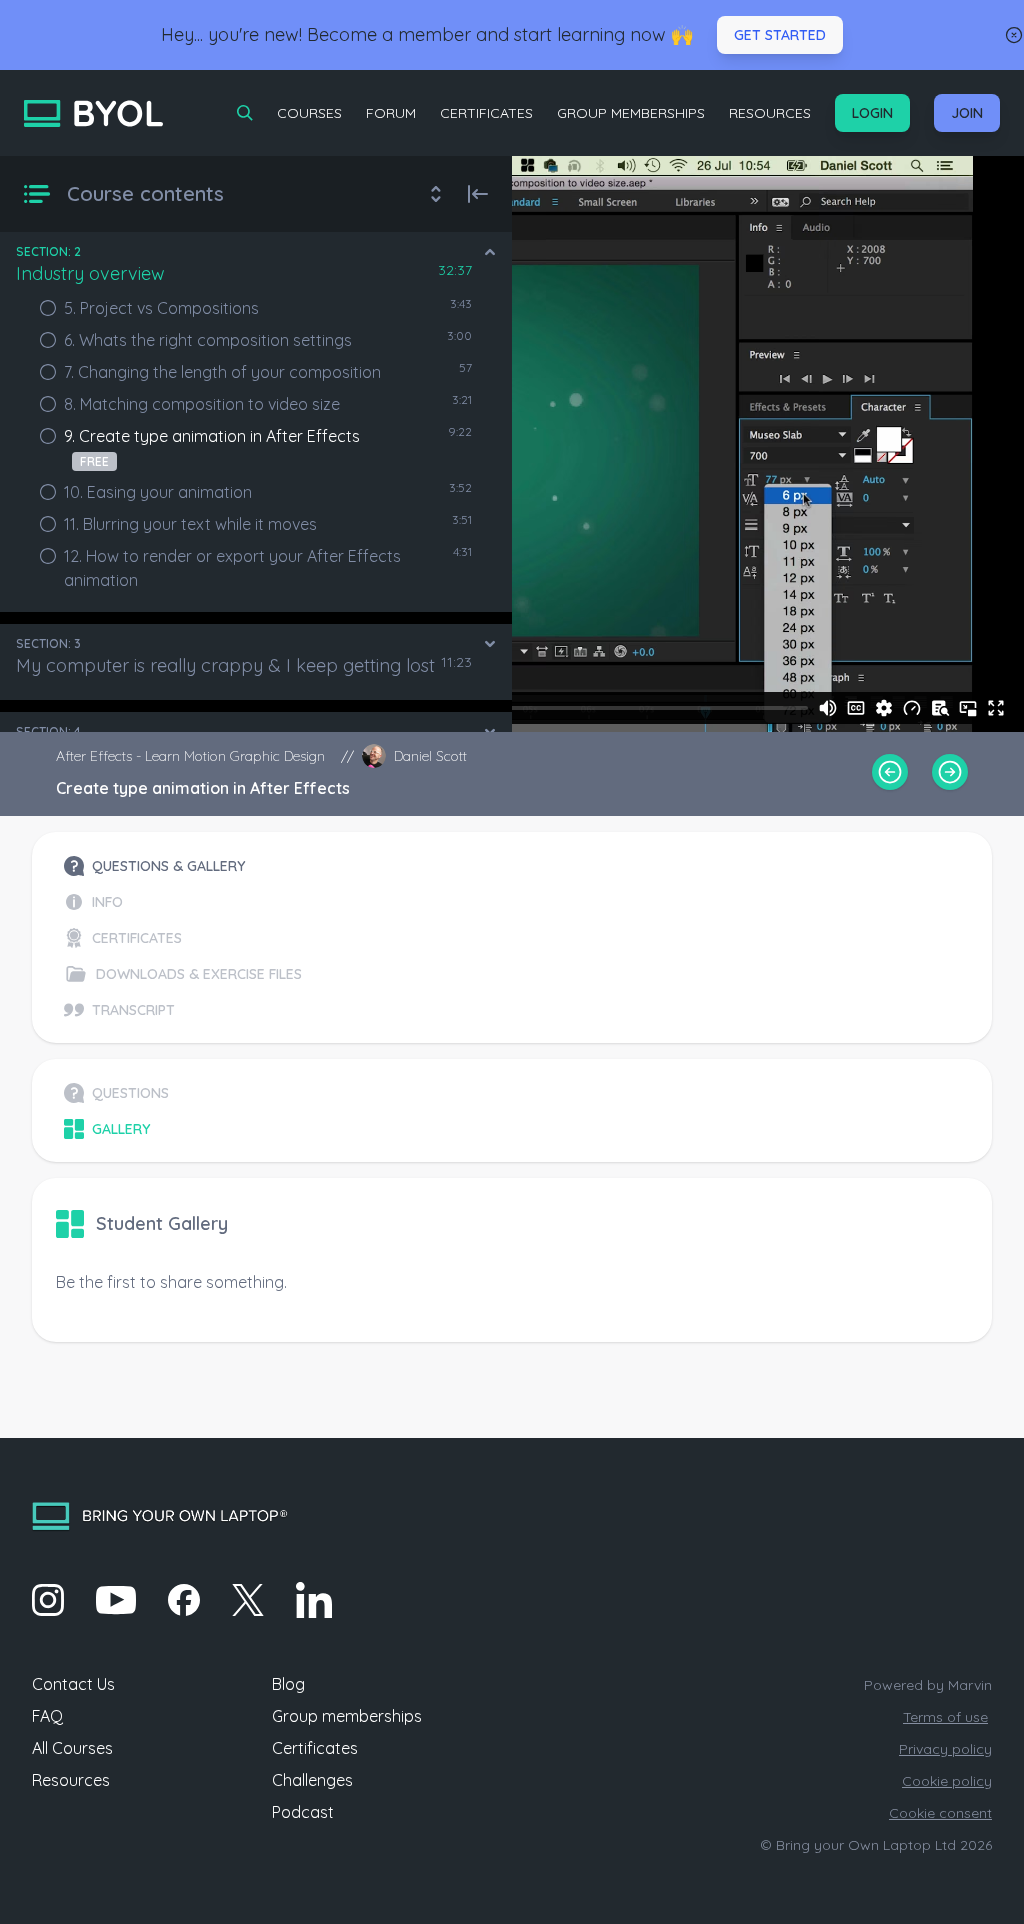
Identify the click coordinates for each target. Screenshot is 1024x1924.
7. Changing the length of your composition (222, 372)
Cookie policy (947, 1781)
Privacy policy (945, 1749)
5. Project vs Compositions (161, 308)
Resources (770, 113)
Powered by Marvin (928, 1685)
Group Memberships (631, 113)
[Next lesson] (950, 772)
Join (967, 113)
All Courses (72, 1748)
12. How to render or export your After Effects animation (232, 568)
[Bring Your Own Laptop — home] (93, 113)
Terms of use (945, 1717)
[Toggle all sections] (436, 194)
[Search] (245, 113)
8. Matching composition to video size (202, 404)
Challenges (312, 1780)
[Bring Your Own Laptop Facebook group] (184, 1600)
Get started (780, 35)
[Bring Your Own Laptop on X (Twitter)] (248, 1600)
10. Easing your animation (158, 492)
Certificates (486, 113)
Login (872, 113)
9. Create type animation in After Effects (212, 447)
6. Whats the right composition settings (208, 340)
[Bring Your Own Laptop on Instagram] (48, 1600)
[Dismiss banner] (1014, 35)
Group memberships (347, 1716)
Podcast (303, 1812)
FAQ (47, 1716)
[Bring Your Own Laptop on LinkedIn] (314, 1600)
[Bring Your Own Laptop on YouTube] (116, 1600)
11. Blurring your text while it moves (190, 524)
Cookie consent (940, 1813)
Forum (391, 113)
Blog (288, 1684)
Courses (309, 113)
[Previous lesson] (890, 772)
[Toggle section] (490, 252)
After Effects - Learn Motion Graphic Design (190, 756)
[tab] (183, 866)
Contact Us (73, 1684)
